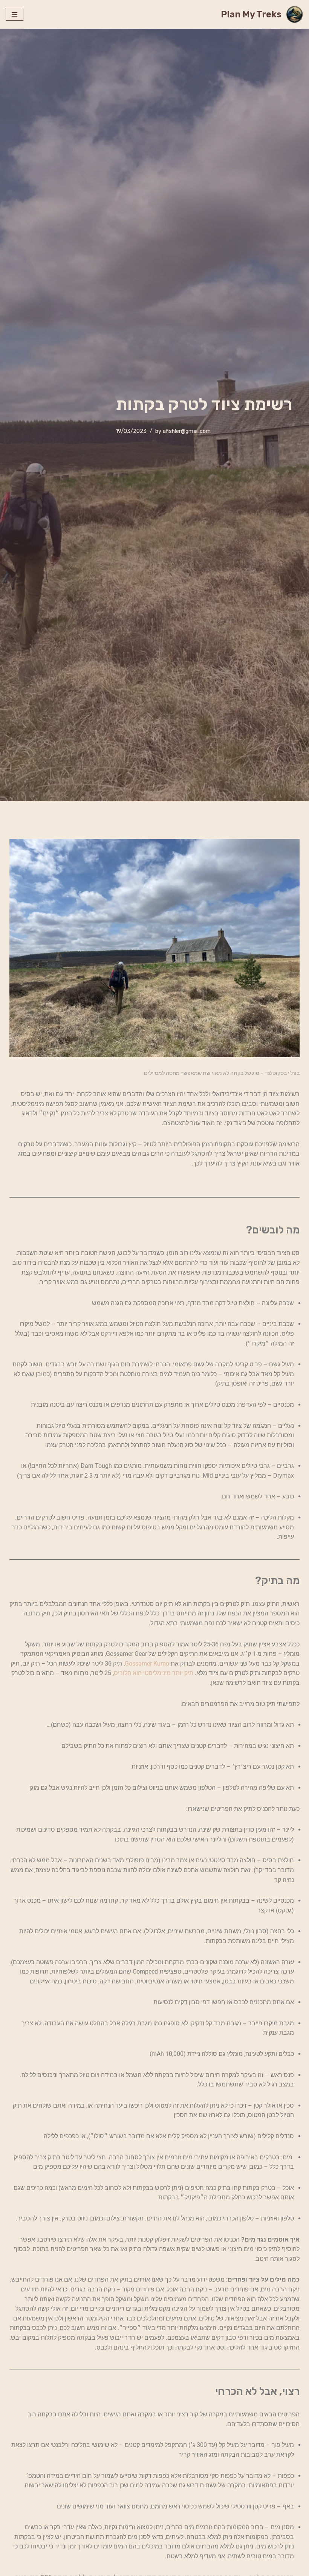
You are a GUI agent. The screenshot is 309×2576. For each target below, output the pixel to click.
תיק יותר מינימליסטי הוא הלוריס (154, 1673)
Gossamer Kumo (147, 1664)
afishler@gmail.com (187, 431)
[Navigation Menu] (15, 14)
